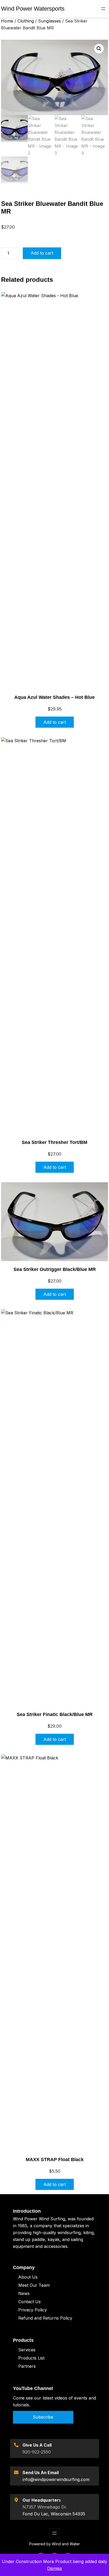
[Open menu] (103, 9)
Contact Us (29, 2302)
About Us (28, 2277)
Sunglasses (49, 21)
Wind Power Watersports (33, 9)
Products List (31, 2358)
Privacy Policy (33, 2310)
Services (27, 2350)
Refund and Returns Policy (45, 2318)
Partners (27, 2366)
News (24, 2293)
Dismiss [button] (54, 2568)
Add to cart (42, 253)
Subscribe (43, 2417)
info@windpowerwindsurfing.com (56, 2479)
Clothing (26, 21)
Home (7, 21)
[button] (99, 49)
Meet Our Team (34, 2285)
